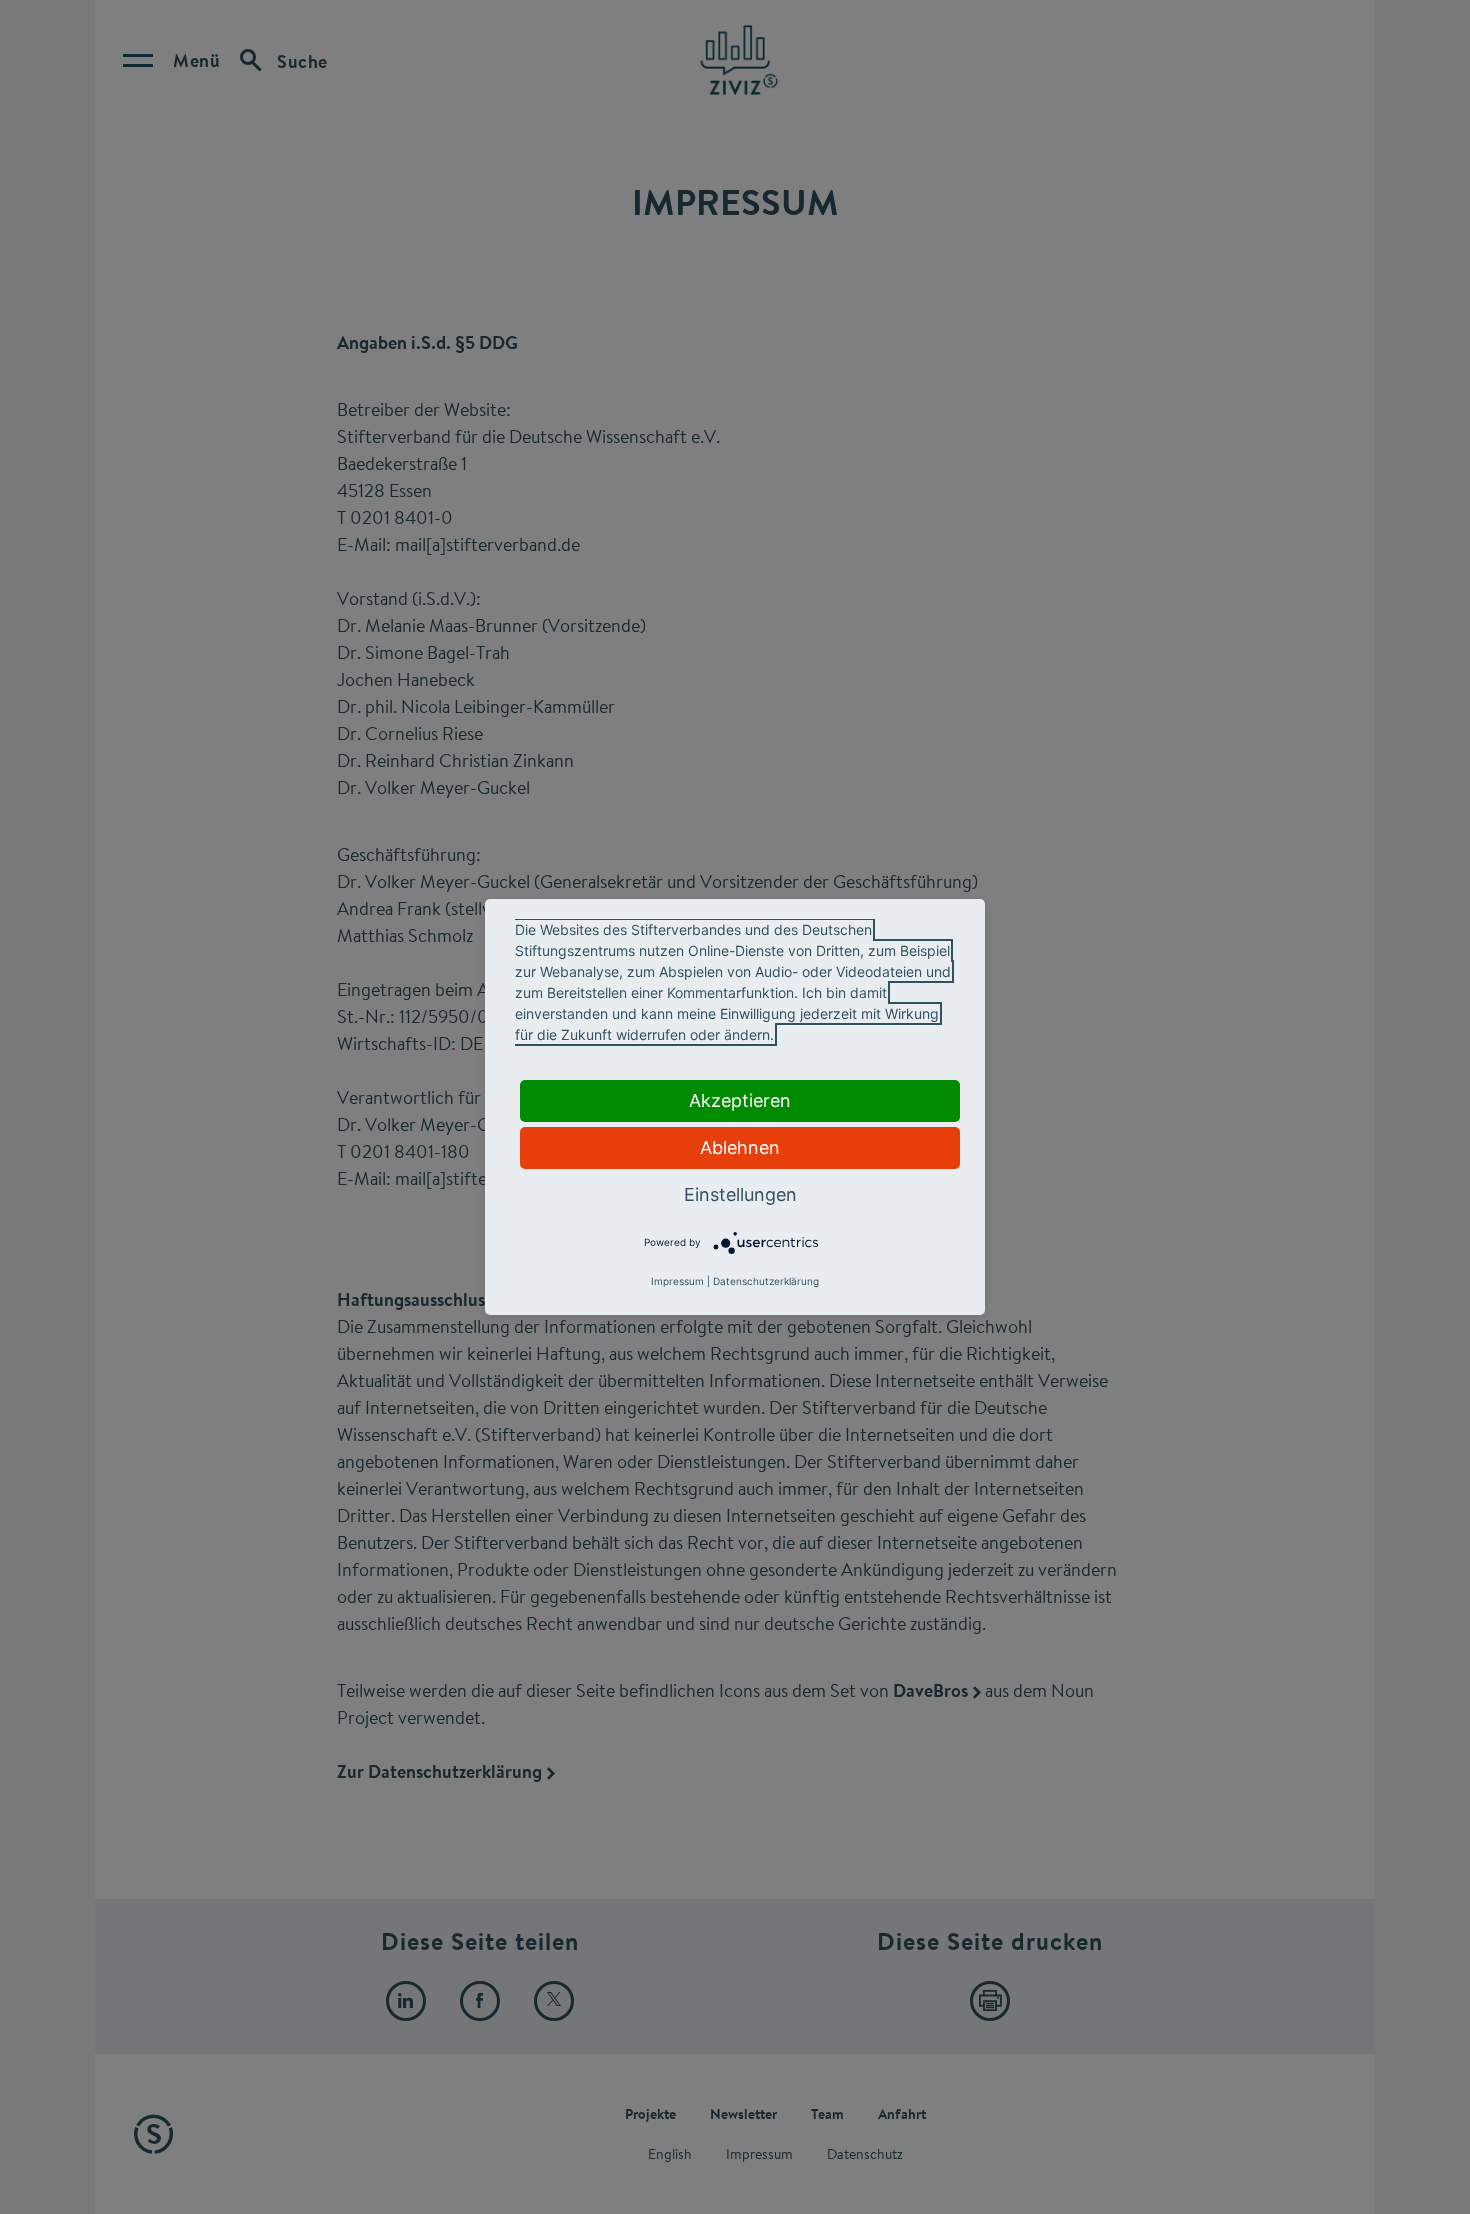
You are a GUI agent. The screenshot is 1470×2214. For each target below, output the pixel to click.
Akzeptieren (740, 1100)
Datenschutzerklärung (766, 1281)
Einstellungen (740, 1194)
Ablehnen (740, 1147)
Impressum (677, 1281)
